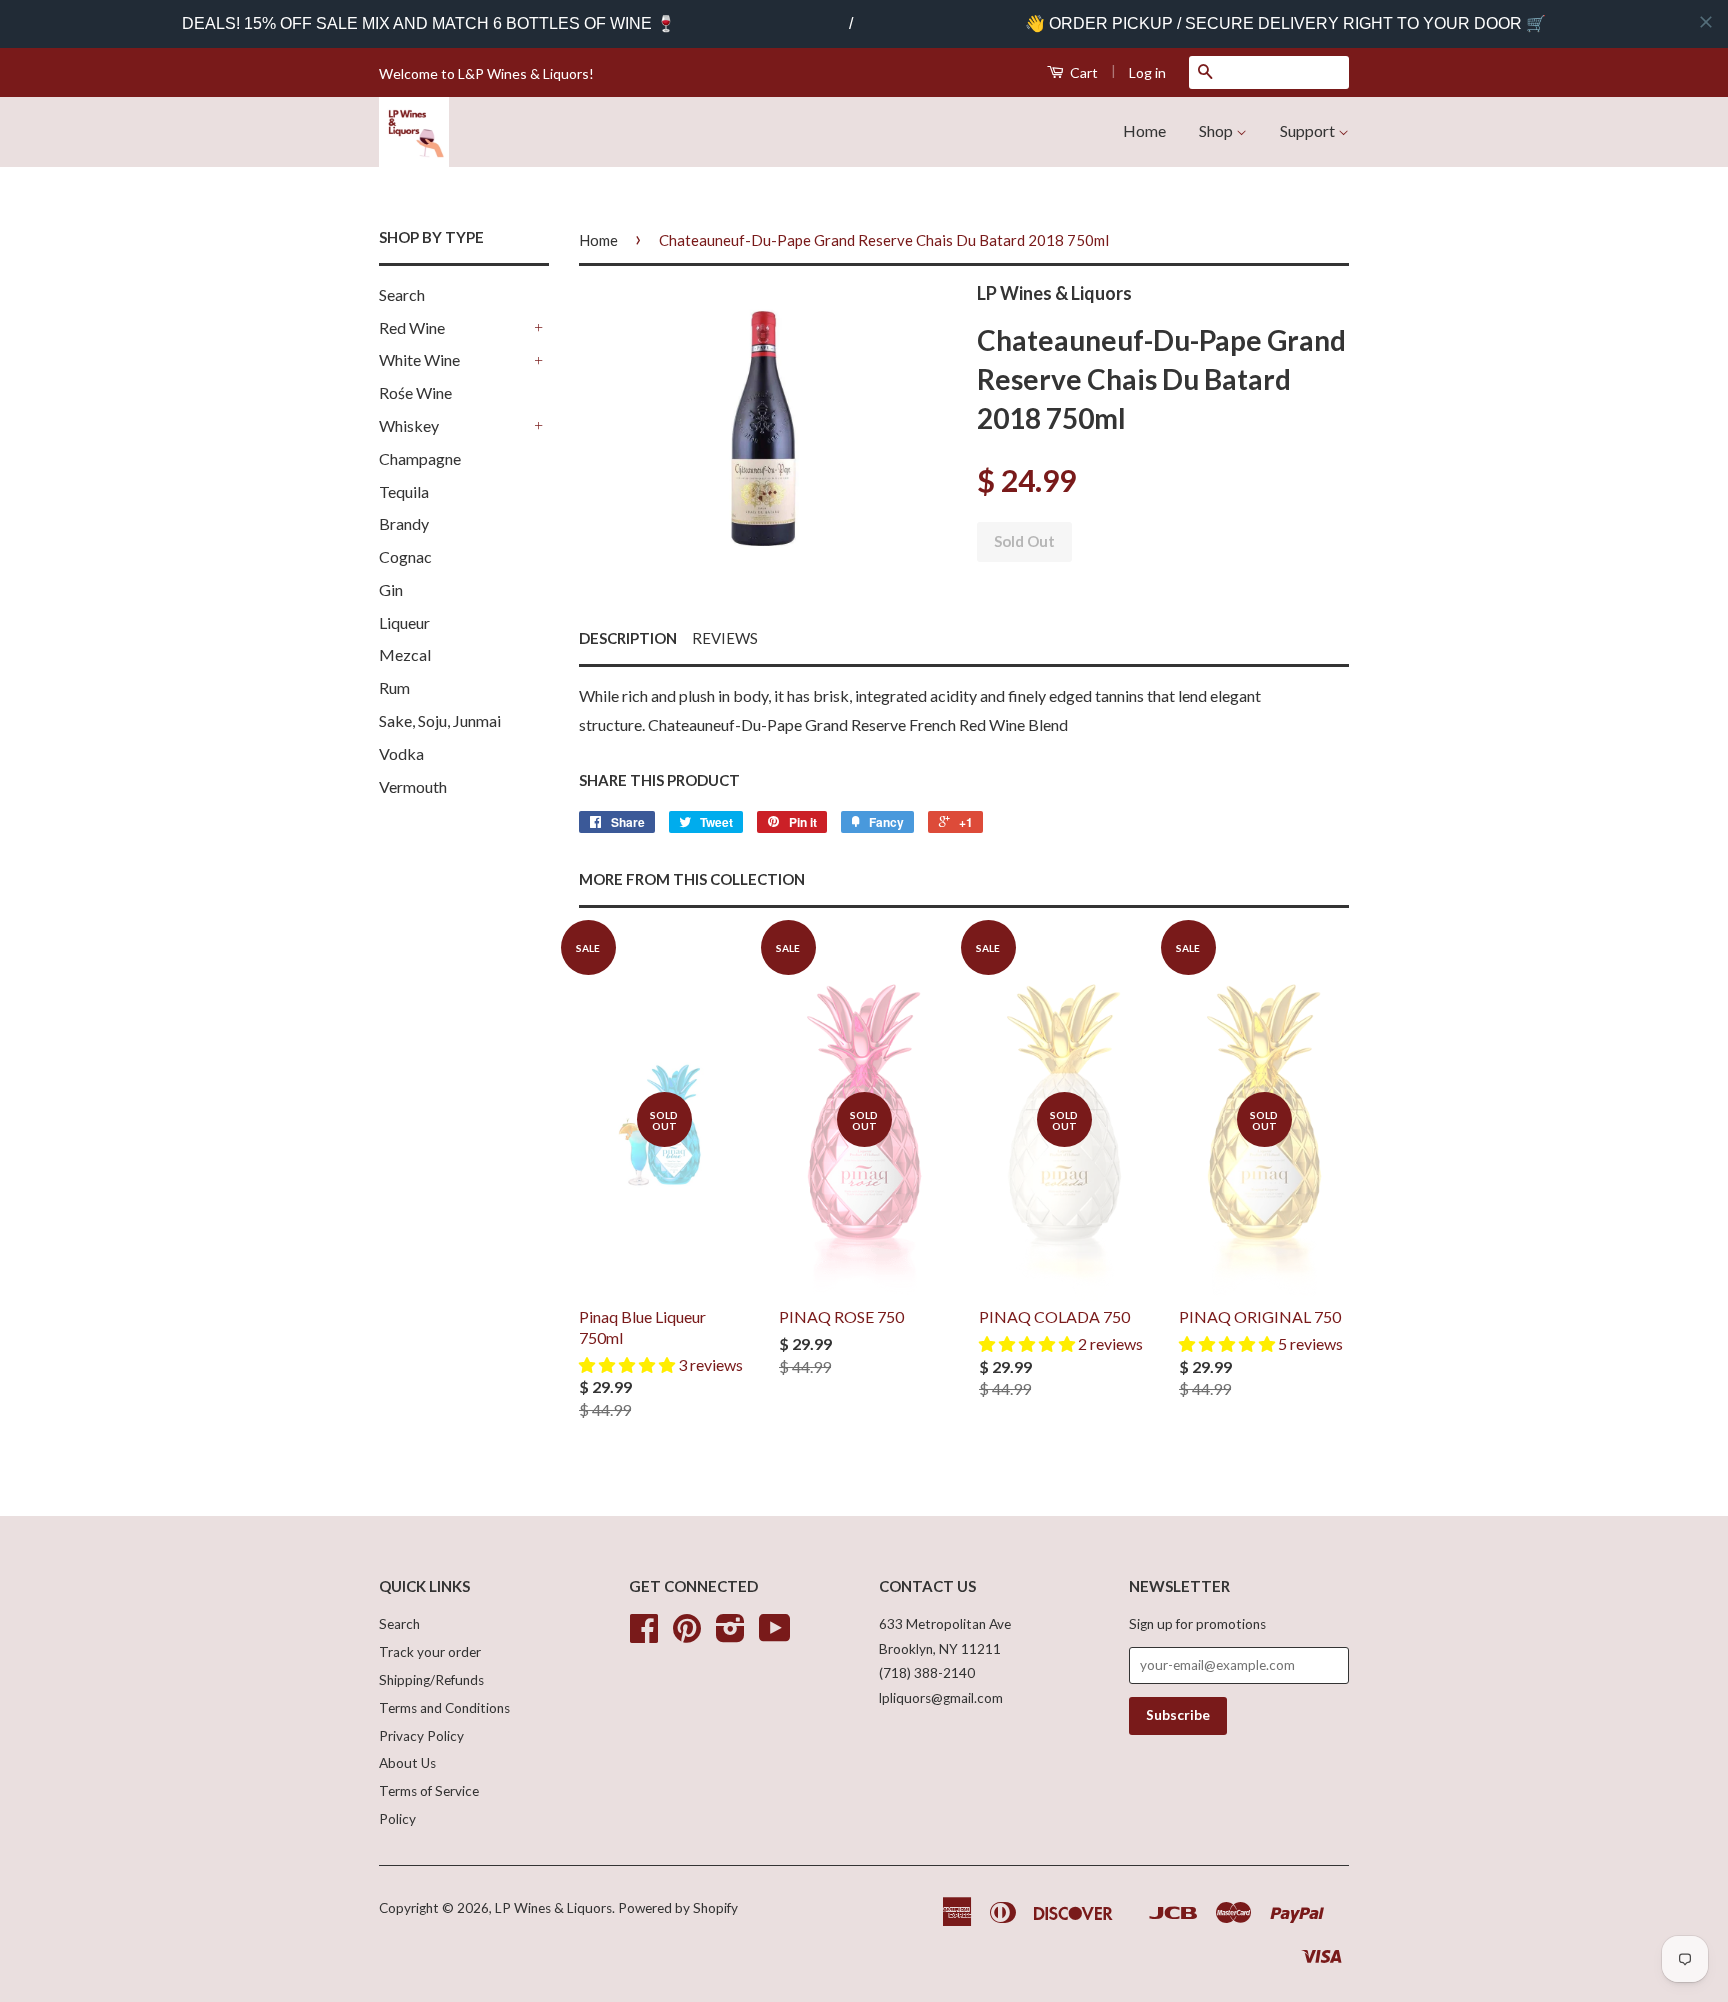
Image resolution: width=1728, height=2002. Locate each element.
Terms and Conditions (444, 1708)
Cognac (405, 556)
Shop (1217, 130)
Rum (394, 687)
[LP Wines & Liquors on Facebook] (644, 1635)
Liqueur (404, 622)
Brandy (404, 523)
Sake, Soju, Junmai (440, 720)
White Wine (419, 359)
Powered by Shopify (678, 1908)
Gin (391, 589)
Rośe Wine (415, 392)
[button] (628, 1364)
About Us (407, 1763)
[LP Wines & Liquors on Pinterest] (687, 1635)
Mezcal (405, 654)
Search (402, 294)
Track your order (430, 1652)
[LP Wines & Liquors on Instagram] (730, 1635)
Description (628, 638)
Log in (1147, 72)
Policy (397, 1819)
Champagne (420, 458)
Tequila (404, 491)
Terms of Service (429, 1791)
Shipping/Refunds (431, 1680)
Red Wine (412, 327)
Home (1144, 130)
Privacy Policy (421, 1736)
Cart (1082, 72)
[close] (1706, 22)
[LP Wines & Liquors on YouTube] (775, 1635)
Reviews (725, 638)
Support (1309, 130)
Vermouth (413, 786)
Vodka (401, 753)
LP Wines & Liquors (553, 1908)
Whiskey (409, 425)
